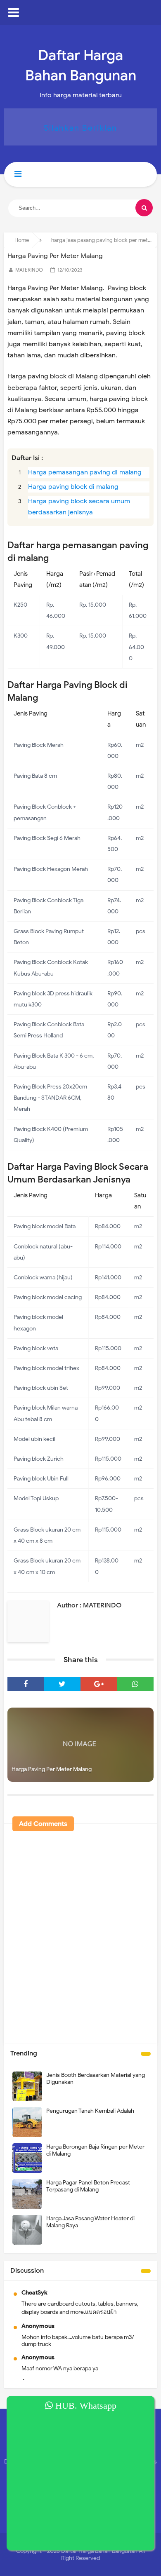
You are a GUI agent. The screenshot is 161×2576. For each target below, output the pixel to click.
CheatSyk (34, 2293)
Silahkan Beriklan (80, 128)
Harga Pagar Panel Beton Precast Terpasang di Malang (88, 2186)
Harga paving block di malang (73, 487)
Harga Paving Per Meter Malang (52, 1769)
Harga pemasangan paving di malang (85, 472)
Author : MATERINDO (89, 1605)
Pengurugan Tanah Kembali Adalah (90, 2111)
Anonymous (38, 2326)
